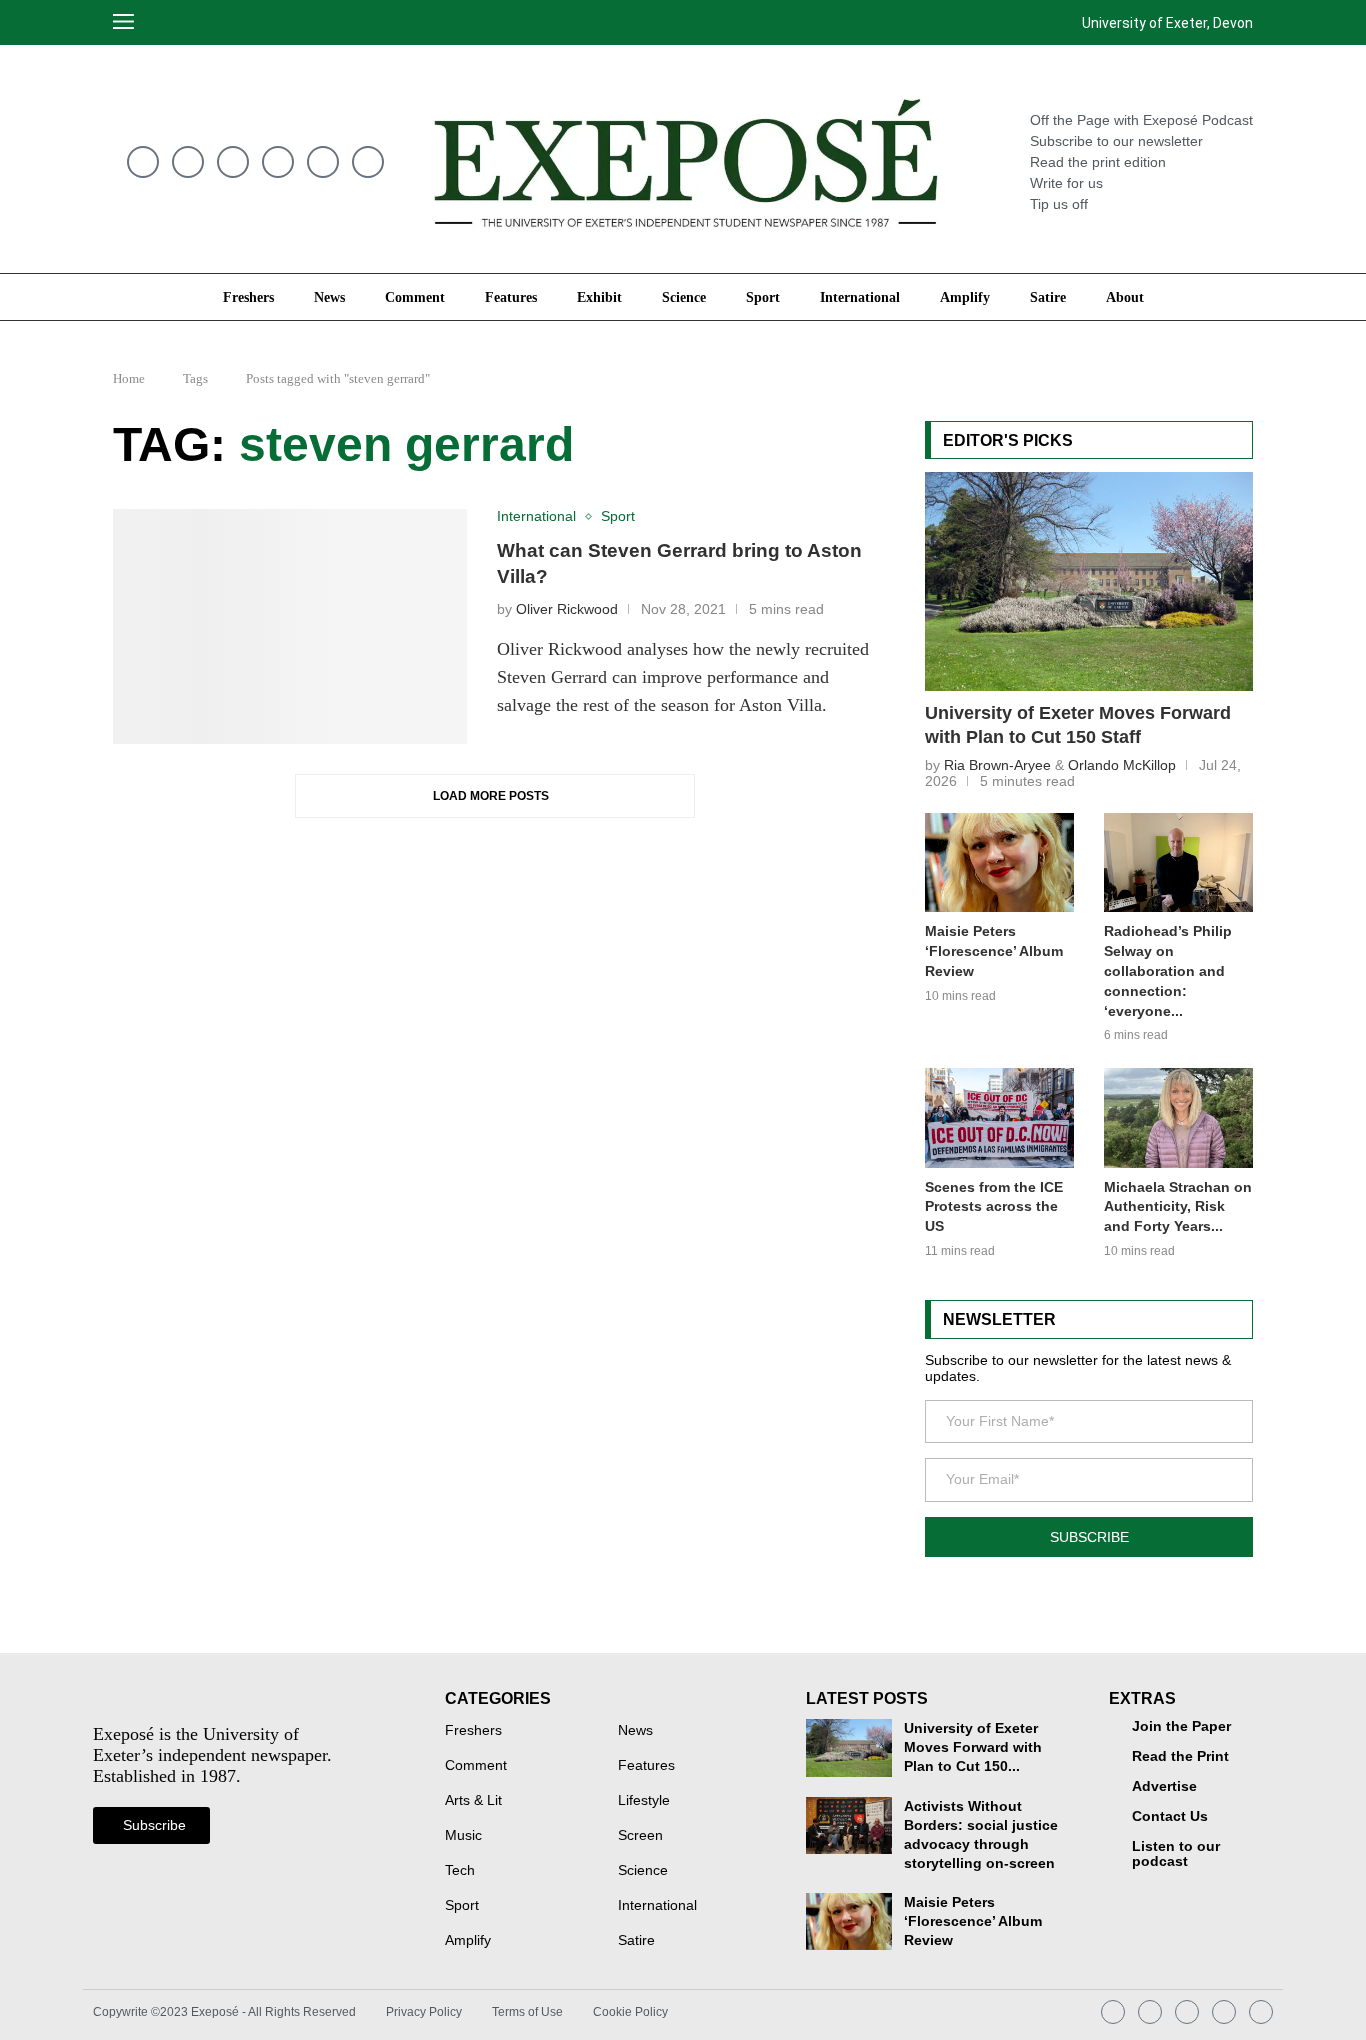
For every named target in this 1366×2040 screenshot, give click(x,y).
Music (463, 1836)
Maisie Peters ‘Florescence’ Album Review (994, 951)
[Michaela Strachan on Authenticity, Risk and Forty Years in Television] (1178, 1117)
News (329, 297)
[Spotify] (233, 162)
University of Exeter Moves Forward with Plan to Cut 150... (973, 1747)
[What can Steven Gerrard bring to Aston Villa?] (290, 627)
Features (511, 297)
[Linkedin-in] (323, 162)
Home (129, 378)
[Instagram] (188, 162)
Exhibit (599, 297)
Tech (460, 1871)
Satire (1048, 297)
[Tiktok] (278, 162)
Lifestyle (644, 1801)
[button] (170, 22)
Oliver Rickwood (567, 609)
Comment (415, 297)
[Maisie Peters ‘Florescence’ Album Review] (999, 862)
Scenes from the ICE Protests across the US (994, 1207)
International (860, 297)
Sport (763, 297)
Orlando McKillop (1122, 765)
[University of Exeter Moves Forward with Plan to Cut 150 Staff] (1089, 581)
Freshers (248, 297)
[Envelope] (143, 162)
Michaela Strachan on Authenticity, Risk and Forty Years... (1178, 1207)
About (1125, 297)
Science (684, 297)
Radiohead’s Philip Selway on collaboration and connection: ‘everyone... (1168, 971)
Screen (640, 1836)
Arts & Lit (473, 1801)
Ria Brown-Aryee (997, 765)
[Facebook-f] (368, 162)
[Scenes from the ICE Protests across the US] (999, 1117)
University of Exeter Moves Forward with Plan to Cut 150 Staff (1078, 725)
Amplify (965, 297)
